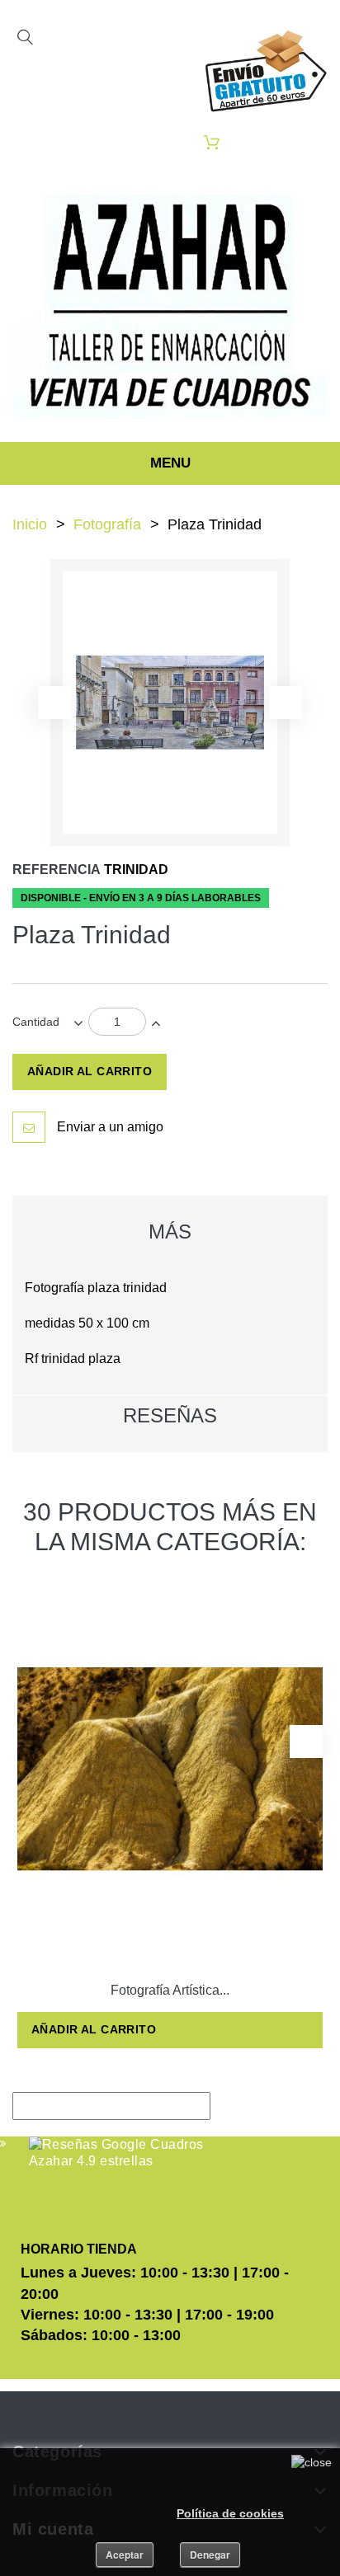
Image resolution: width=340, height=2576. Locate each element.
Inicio (30, 524)
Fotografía (107, 524)
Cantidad (36, 1022)
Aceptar (125, 2555)
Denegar (210, 2555)
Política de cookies (230, 2513)
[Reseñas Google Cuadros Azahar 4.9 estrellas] (118, 2153)
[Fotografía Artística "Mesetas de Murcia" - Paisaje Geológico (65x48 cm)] (170, 1769)
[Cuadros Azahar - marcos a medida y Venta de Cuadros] (170, 303)
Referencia (57, 870)
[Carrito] (212, 142)
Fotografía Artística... (170, 1990)
